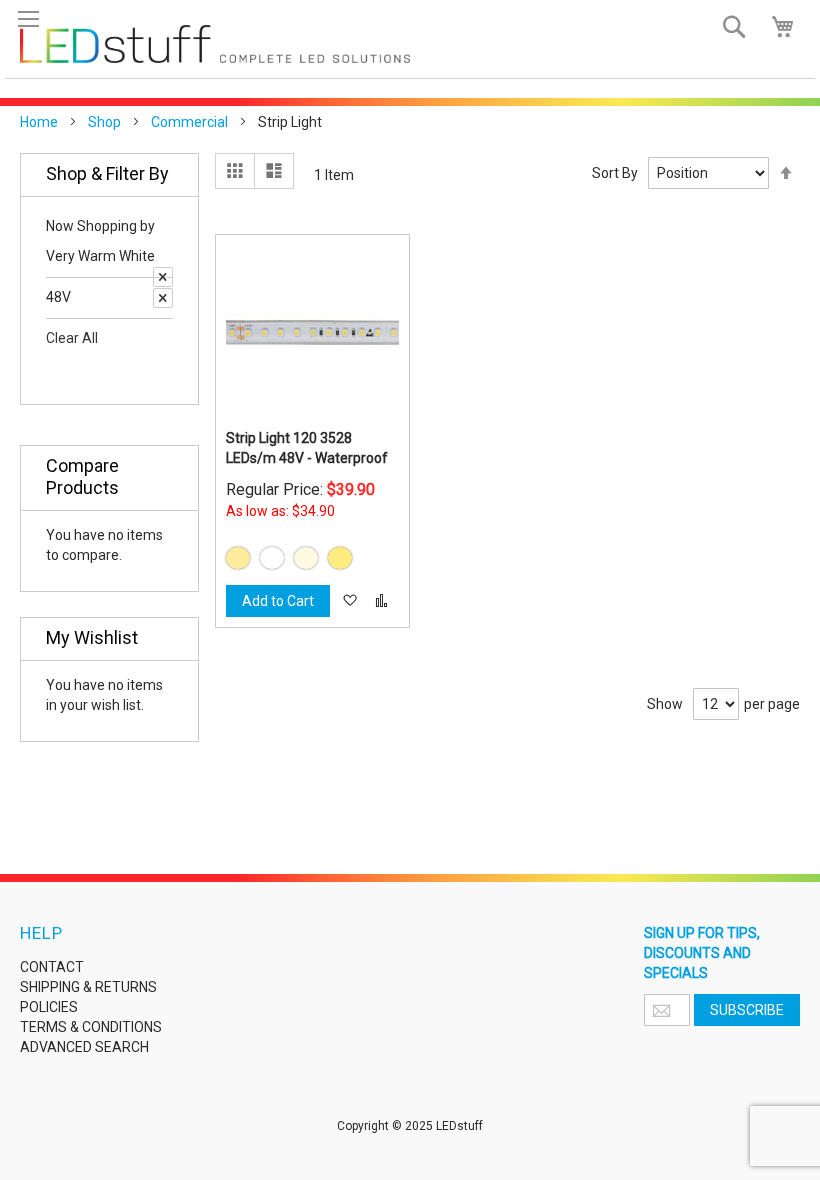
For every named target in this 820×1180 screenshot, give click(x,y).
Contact (52, 967)
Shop (104, 122)
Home (39, 122)
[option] (238, 558)
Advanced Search (84, 1047)
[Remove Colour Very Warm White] (163, 277)
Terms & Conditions (91, 1027)
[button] (349, 601)
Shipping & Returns (88, 987)
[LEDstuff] (215, 44)
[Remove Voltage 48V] (163, 298)
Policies (49, 1007)
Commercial (189, 122)
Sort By (615, 173)
